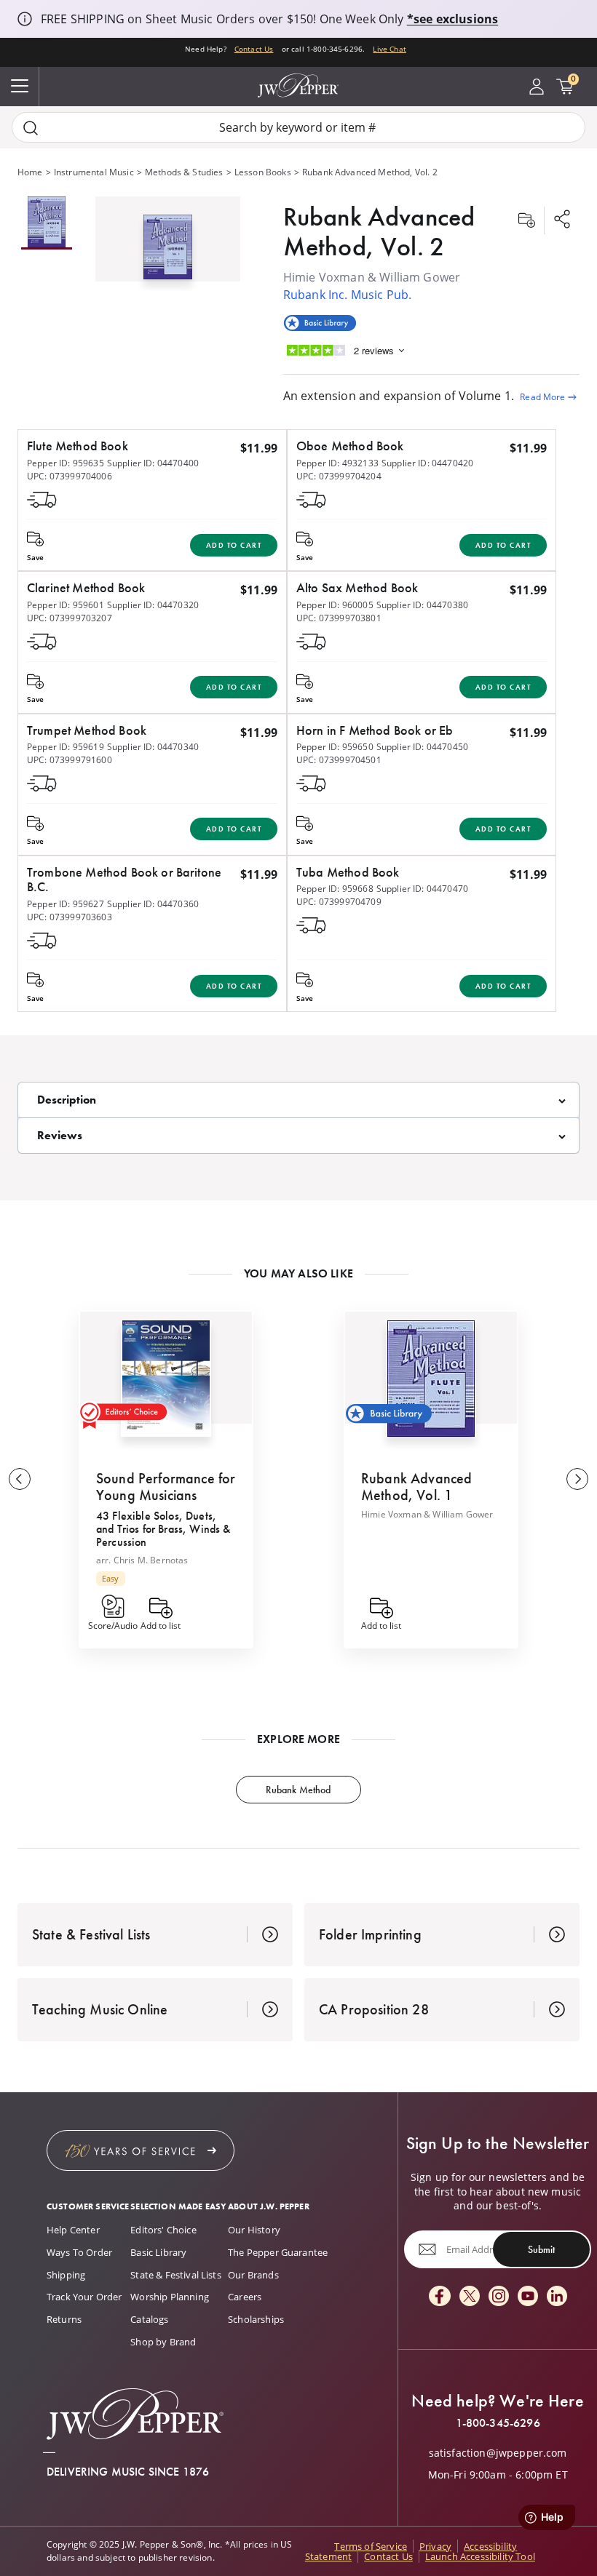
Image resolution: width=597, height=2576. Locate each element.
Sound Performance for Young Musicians (166, 1487)
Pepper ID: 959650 (335, 747)
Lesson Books (263, 172)
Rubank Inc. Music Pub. (348, 295)
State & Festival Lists (176, 2275)
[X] (470, 2297)
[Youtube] (528, 2297)
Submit (541, 2249)
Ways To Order (79, 2252)
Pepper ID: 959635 (66, 463)
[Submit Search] (31, 128)
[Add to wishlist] (526, 220)
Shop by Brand (163, 2342)
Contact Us (254, 49)
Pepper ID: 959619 (66, 747)
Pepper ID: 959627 (66, 904)
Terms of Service (371, 2546)
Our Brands (253, 2275)
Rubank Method (298, 1790)
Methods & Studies (184, 172)
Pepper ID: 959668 (335, 889)
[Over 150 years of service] (141, 2150)
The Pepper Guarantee (278, 2252)
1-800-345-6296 (498, 2423)
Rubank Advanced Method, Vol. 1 (416, 1487)
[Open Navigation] (20, 87)
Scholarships (256, 2319)
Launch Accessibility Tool (480, 2556)
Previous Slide (20, 1479)
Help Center (73, 2230)
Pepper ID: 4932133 (337, 463)
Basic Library (158, 2252)
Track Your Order (84, 2297)
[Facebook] (440, 2297)
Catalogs (149, 2319)
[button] (168, 244)
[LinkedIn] (557, 2297)
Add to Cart (234, 545)
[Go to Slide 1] (47, 223)
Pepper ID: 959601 (66, 605)
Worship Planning (170, 2297)
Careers (245, 2297)
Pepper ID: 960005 (335, 605)
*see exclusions (452, 19)
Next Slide (577, 1479)
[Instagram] (499, 2297)
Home (30, 172)
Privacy (435, 2546)
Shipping (66, 2275)
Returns (64, 2319)
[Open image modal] (168, 252)
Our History (254, 2230)
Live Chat (389, 49)
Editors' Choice (163, 2230)
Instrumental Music (94, 172)
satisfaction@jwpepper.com (498, 2453)
